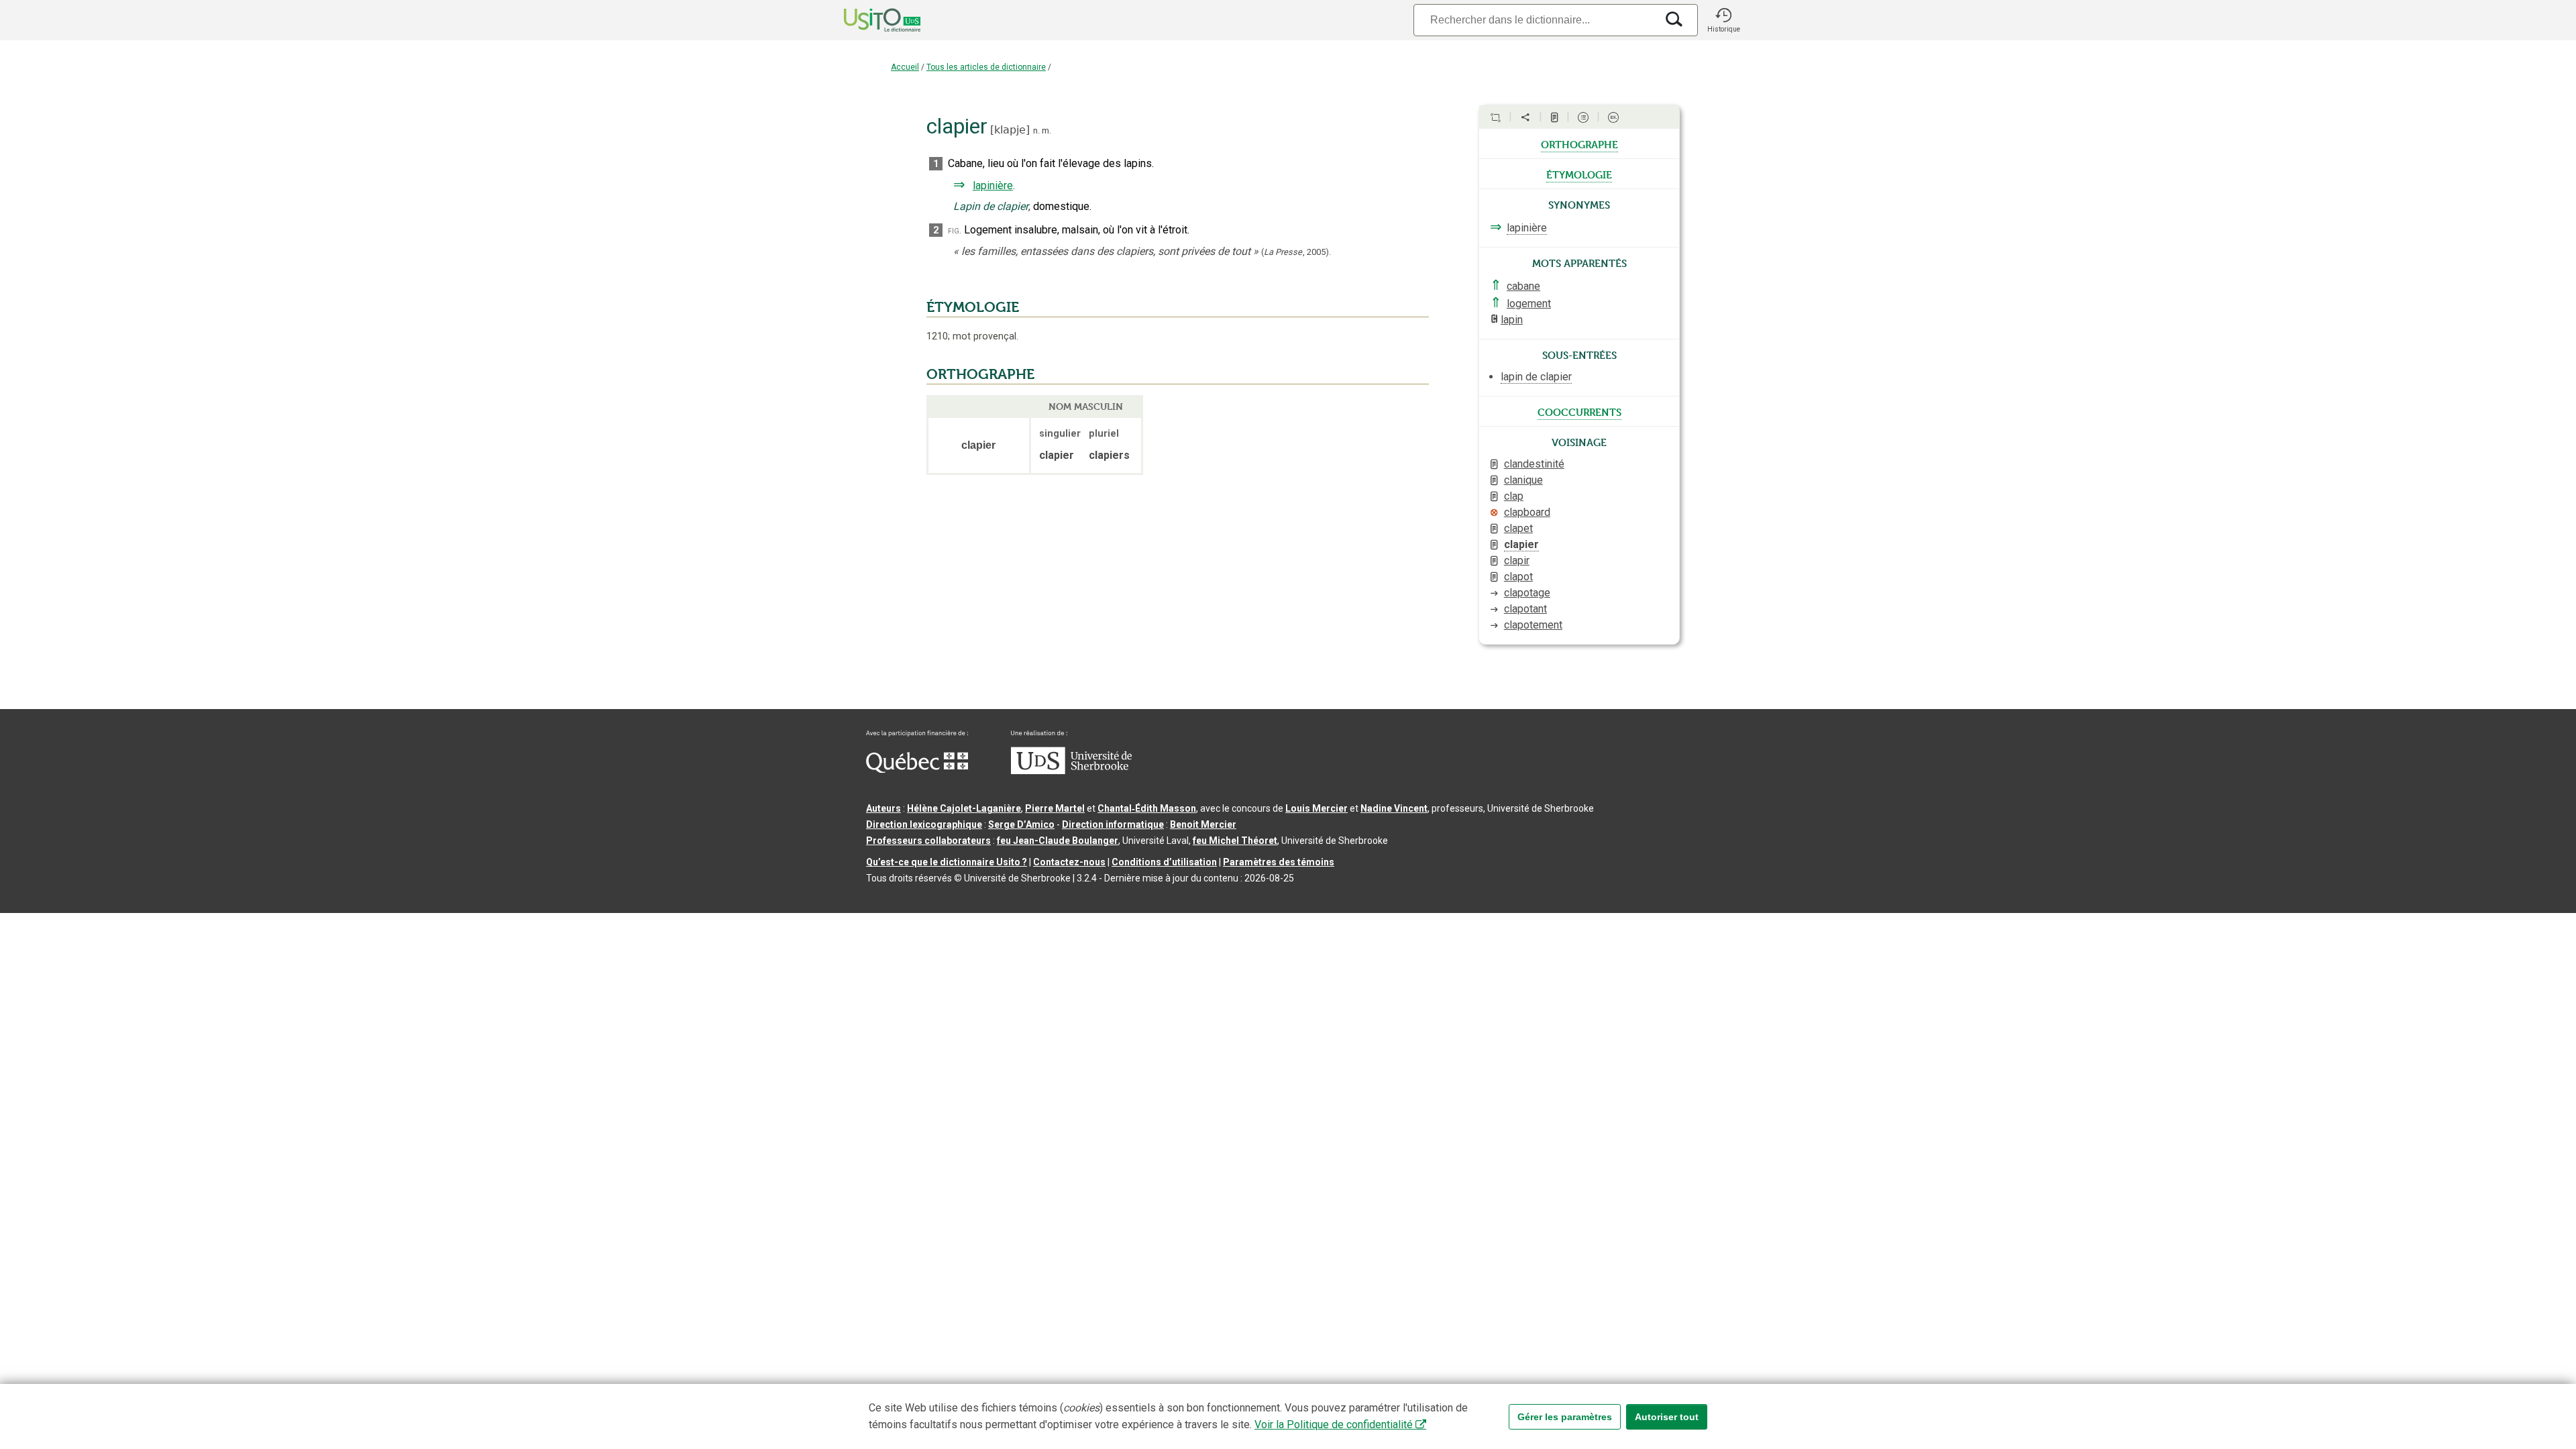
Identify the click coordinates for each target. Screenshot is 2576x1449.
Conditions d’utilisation (1164, 862)
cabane (1523, 286)
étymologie (1579, 174)
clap (1514, 496)
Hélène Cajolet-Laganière (964, 808)
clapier (1521, 544)
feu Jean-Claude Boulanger (1058, 841)
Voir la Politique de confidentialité (1334, 1425)
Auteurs (883, 808)
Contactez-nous (1069, 862)
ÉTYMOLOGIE (973, 307)
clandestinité (1534, 464)
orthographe (1579, 144)
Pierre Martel (1055, 808)
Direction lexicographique (924, 824)
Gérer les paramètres (1565, 1417)
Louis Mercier (1317, 808)
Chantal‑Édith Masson (1147, 808)
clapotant (1525, 609)
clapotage (1527, 593)
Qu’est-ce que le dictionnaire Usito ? (947, 862)
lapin (1512, 320)
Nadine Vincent (1394, 808)
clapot (1518, 577)
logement (1529, 304)
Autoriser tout (1667, 1417)
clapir (1517, 560)
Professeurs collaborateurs (928, 841)
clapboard (1527, 512)
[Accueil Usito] (867, 20)
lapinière (993, 185)
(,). (1296, 252)
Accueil (905, 67)
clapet (1518, 528)
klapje (1010, 130)
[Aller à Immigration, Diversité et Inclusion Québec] (917, 769)
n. (1036, 130)
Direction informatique (1113, 824)
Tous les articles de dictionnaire (986, 67)
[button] (1723, 20)
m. (1046, 130)
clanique (1523, 480)
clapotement (1533, 625)
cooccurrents (1579, 411)
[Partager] (1525, 117)
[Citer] (1495, 117)
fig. (955, 230)
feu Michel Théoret (1235, 841)
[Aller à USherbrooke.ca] (1071, 771)
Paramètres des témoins (1279, 862)
